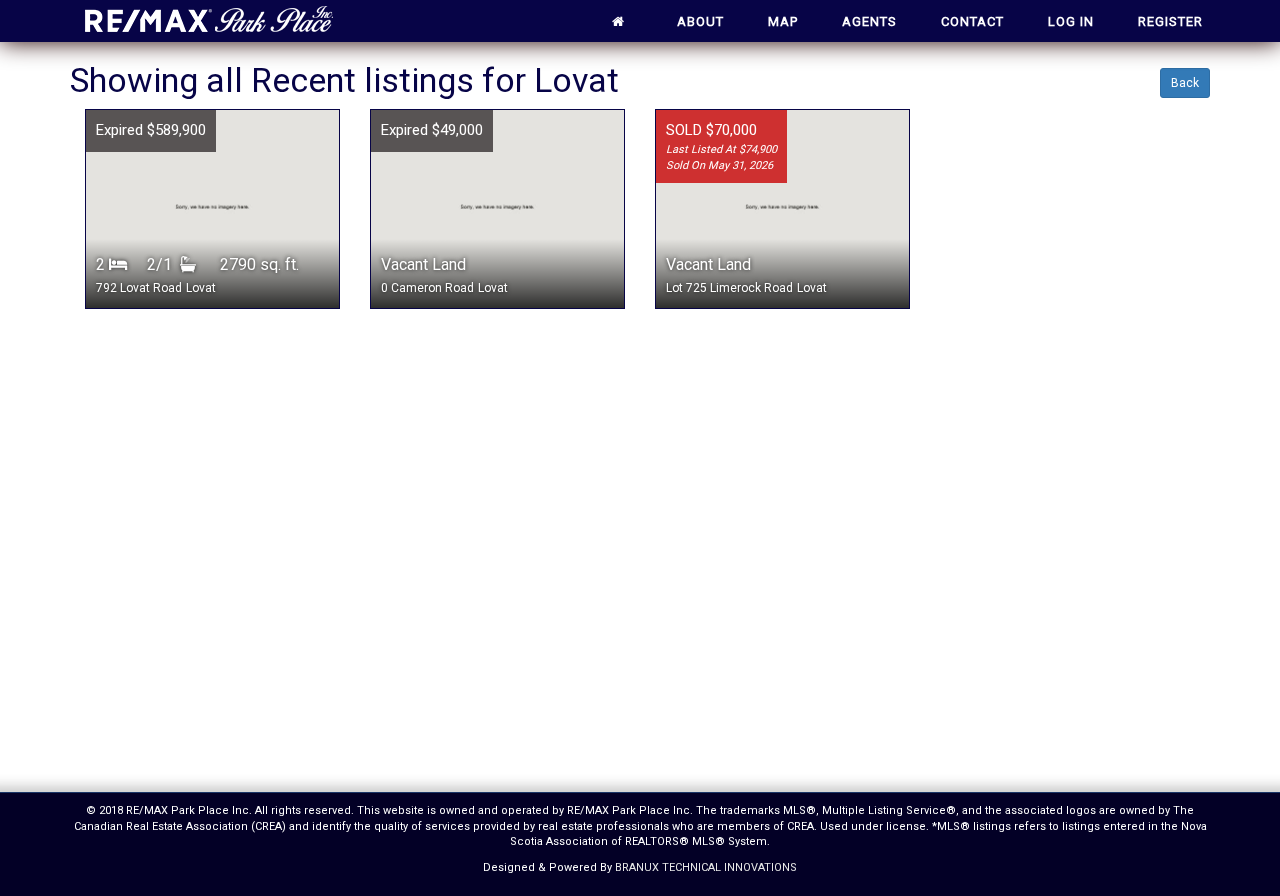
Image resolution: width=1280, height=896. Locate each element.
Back (1185, 83)
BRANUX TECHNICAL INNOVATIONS (706, 867)
